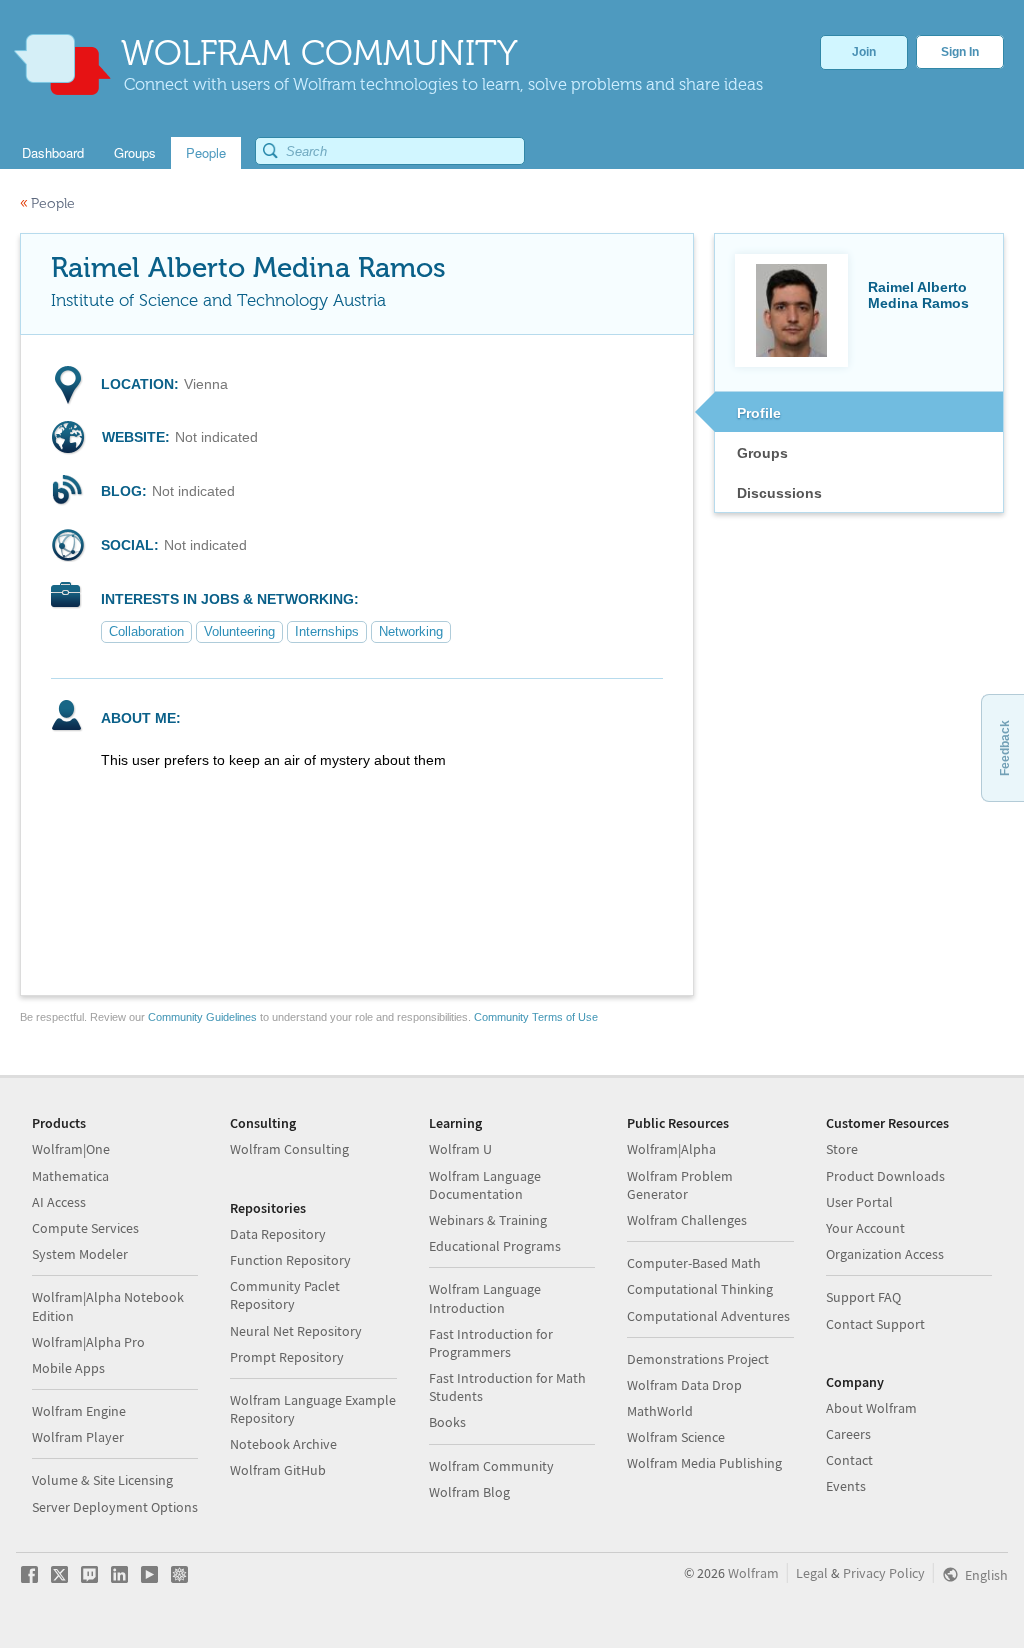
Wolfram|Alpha (671, 1149)
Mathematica (70, 1176)
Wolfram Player (78, 1437)
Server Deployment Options (115, 1507)
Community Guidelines (202, 1017)
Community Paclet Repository (285, 1295)
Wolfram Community (491, 1466)
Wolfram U (460, 1149)
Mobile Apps (68, 1368)
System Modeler (80, 1254)
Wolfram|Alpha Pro (88, 1342)
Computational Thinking (700, 1289)
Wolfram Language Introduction (485, 1298)
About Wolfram (871, 1408)
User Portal (859, 1202)
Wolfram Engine (79, 1411)
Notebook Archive (283, 1444)
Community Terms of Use (536, 1017)
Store (842, 1149)
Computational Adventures (708, 1316)
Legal (812, 1573)
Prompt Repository (287, 1357)
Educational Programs (495, 1246)
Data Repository (278, 1234)
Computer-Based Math (694, 1263)
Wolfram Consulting (289, 1149)
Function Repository (290, 1260)
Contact (849, 1460)
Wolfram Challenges (687, 1220)
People (47, 203)
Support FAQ (863, 1297)
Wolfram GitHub (278, 1470)
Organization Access (885, 1254)
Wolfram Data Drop (684, 1385)
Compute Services (85, 1228)
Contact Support (875, 1324)
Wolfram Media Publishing (704, 1463)
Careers (848, 1434)
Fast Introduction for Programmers (491, 1343)
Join (864, 52)
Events (846, 1486)
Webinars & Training (488, 1220)
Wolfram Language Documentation (485, 1185)
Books (447, 1422)
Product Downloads (885, 1176)
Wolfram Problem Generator (680, 1185)
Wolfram (753, 1573)
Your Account (865, 1228)
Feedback (1005, 748)
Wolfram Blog (469, 1492)
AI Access (59, 1202)
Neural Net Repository (296, 1331)
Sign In (960, 52)
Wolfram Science (676, 1437)
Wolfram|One (71, 1149)
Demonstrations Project (698, 1359)
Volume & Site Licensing (102, 1480)
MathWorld (660, 1411)
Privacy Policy (884, 1573)
